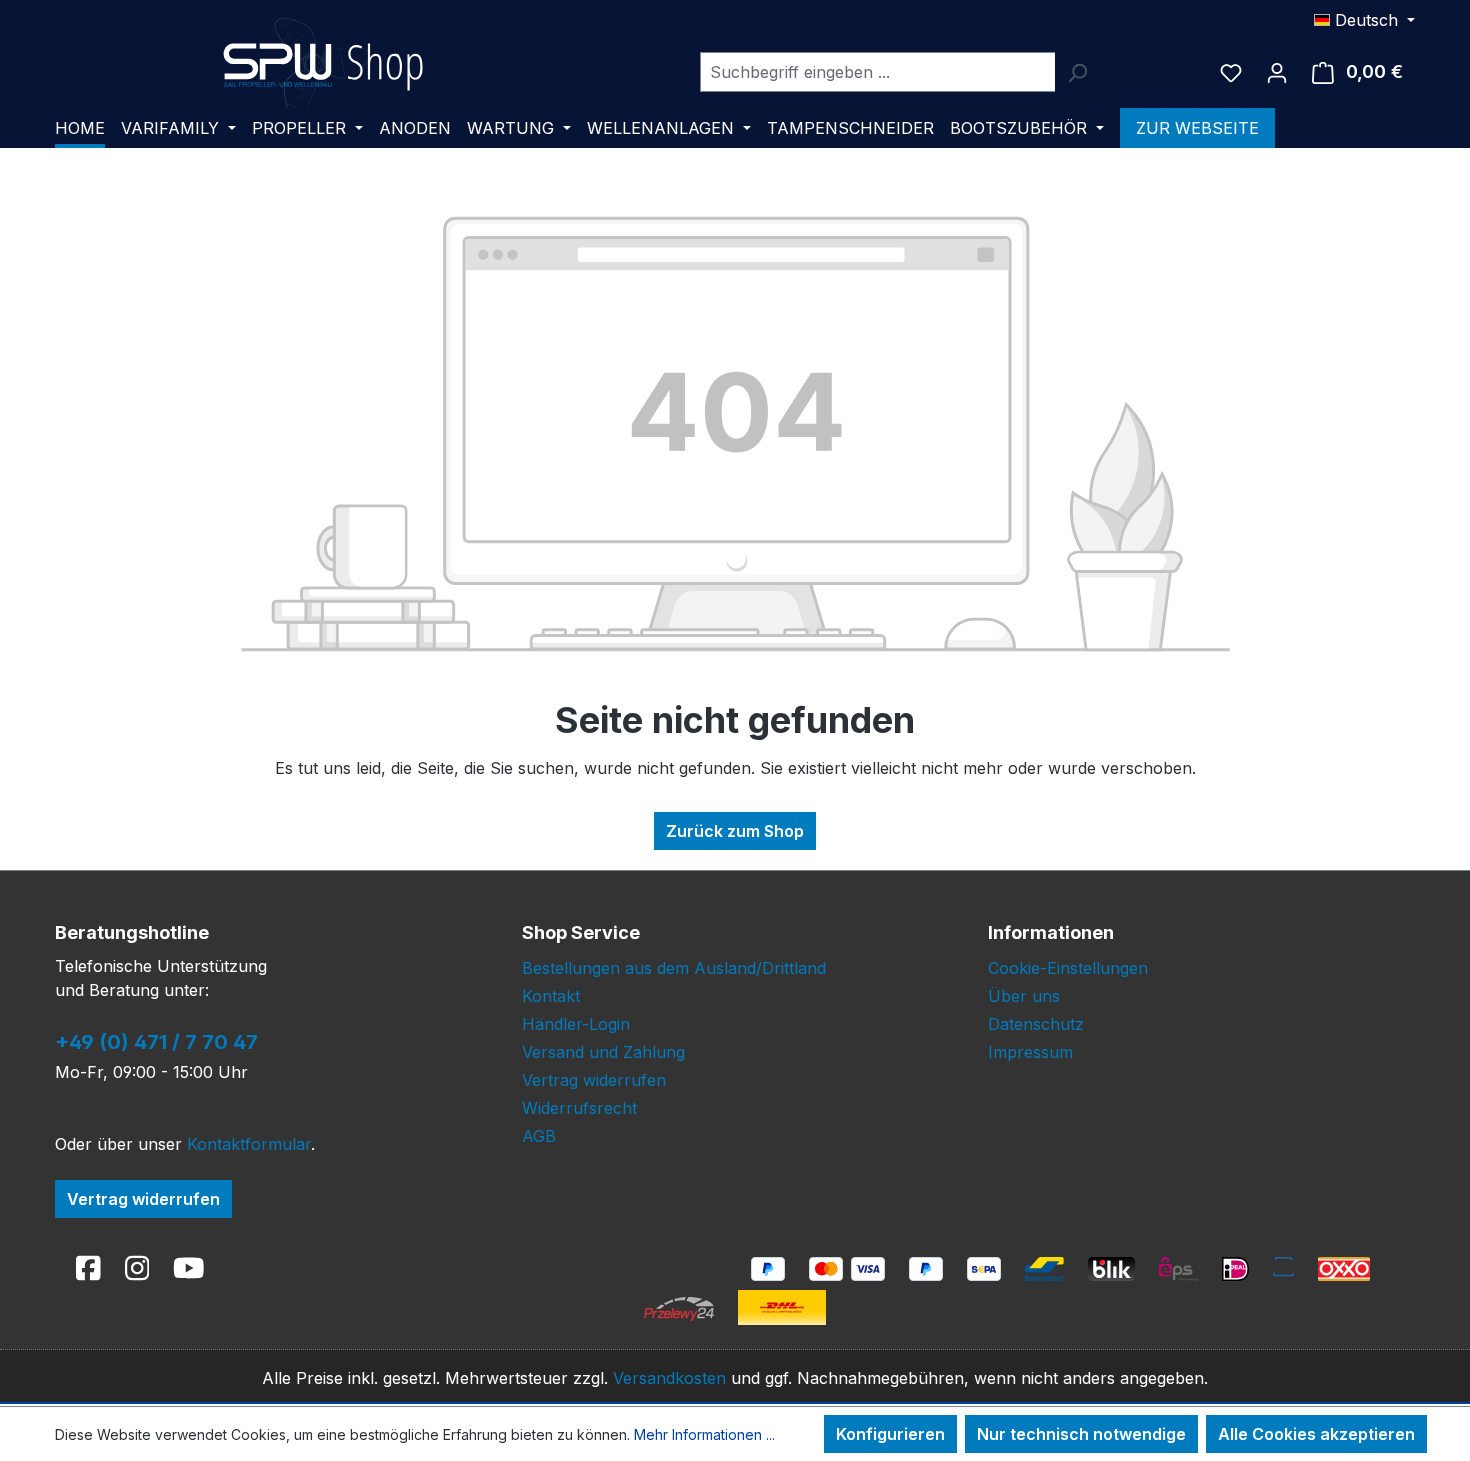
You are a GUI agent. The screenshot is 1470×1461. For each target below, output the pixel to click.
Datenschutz (1036, 1024)
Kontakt (551, 996)
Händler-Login (576, 1024)
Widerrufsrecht (579, 1108)
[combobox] (877, 72)
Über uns (1024, 996)
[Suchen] (1077, 72)
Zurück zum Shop (735, 831)
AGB (539, 1136)
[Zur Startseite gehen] (323, 68)
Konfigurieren (890, 1434)
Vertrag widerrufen (143, 1199)
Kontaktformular (249, 1144)
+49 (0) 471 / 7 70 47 (156, 1042)
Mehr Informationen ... (704, 1434)
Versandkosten (669, 1378)
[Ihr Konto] (1277, 72)
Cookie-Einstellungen (1068, 968)
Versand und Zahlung (603, 1052)
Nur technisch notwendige (1081, 1434)
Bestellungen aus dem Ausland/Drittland (674, 968)
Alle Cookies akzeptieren (1316, 1434)
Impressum (1030, 1052)
